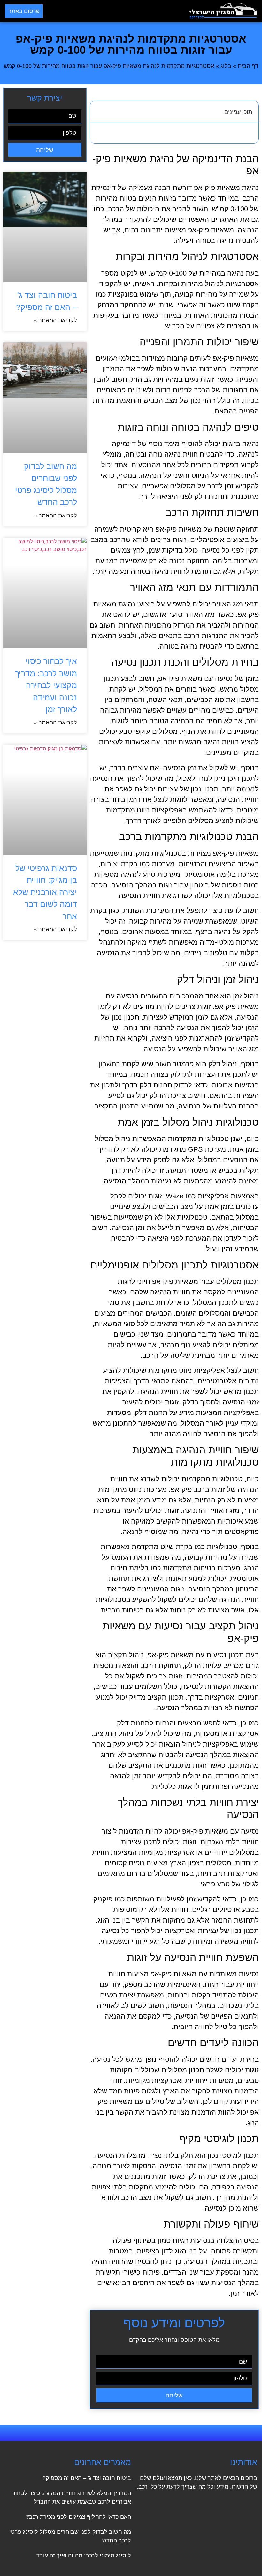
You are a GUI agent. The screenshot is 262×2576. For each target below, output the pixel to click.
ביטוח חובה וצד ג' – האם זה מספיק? (87, 2478)
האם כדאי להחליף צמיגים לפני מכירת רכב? (78, 2517)
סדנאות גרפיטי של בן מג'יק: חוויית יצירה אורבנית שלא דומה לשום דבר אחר (45, 892)
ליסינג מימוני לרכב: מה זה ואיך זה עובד (84, 2556)
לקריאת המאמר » (55, 320)
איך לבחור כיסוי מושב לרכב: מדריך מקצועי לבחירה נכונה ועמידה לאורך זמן (46, 685)
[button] (116, 11)
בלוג (226, 66)
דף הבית (248, 66)
